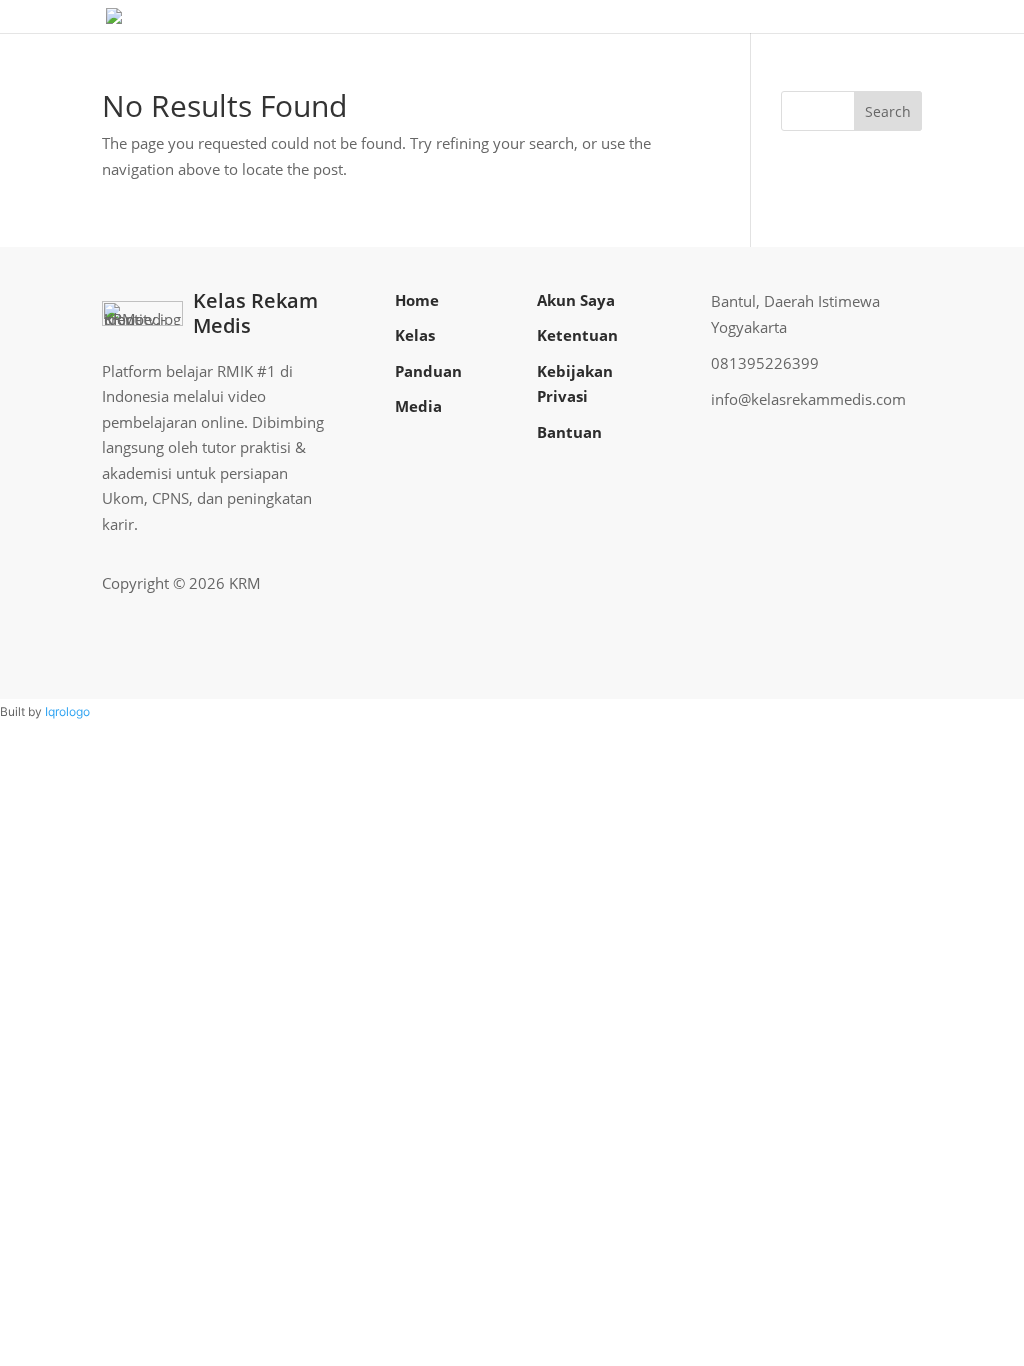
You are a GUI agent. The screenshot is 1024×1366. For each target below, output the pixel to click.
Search (888, 111)
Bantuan (569, 432)
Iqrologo (67, 711)
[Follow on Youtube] (874, 583)
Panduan (428, 371)
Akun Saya (576, 300)
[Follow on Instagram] (842, 583)
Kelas (415, 335)
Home (417, 300)
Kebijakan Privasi (575, 384)
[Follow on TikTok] (906, 583)
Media (418, 406)
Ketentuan (577, 335)
